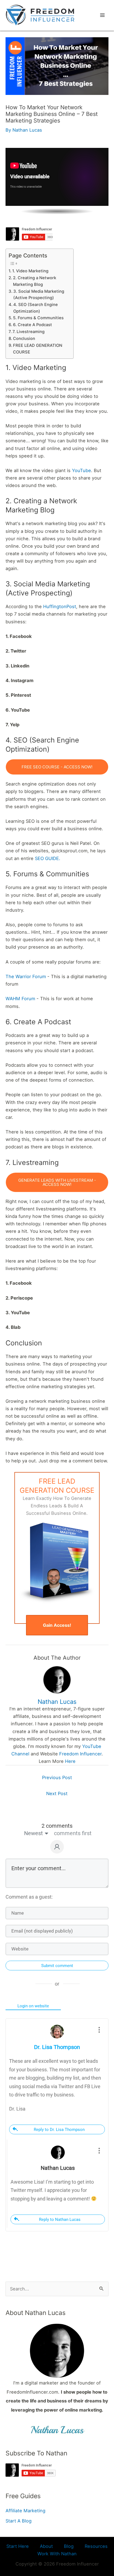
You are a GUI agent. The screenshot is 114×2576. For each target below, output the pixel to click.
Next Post (57, 1793)
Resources (96, 2546)
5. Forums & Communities (38, 318)
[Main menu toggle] (102, 15)
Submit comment (57, 1966)
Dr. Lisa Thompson (57, 2047)
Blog (69, 2546)
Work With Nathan (57, 2554)
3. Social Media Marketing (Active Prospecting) (39, 295)
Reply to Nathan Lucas (60, 2220)
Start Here (18, 2546)
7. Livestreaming (28, 332)
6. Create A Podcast (33, 325)
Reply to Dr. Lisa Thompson (59, 2130)
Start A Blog (19, 2521)
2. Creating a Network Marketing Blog (35, 281)
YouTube (81, 470)
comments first (73, 1833)
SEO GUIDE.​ (48, 858)
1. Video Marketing (30, 271)
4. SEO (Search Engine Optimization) (36, 308)
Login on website (33, 2006)
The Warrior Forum (26, 976)
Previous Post (57, 1777)
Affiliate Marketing (25, 2511)
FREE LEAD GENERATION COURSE (38, 349)
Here (70, 1761)
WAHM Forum (20, 999)
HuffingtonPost (60, 606)
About (46, 2546)
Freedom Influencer (80, 1754)
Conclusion (24, 339)
